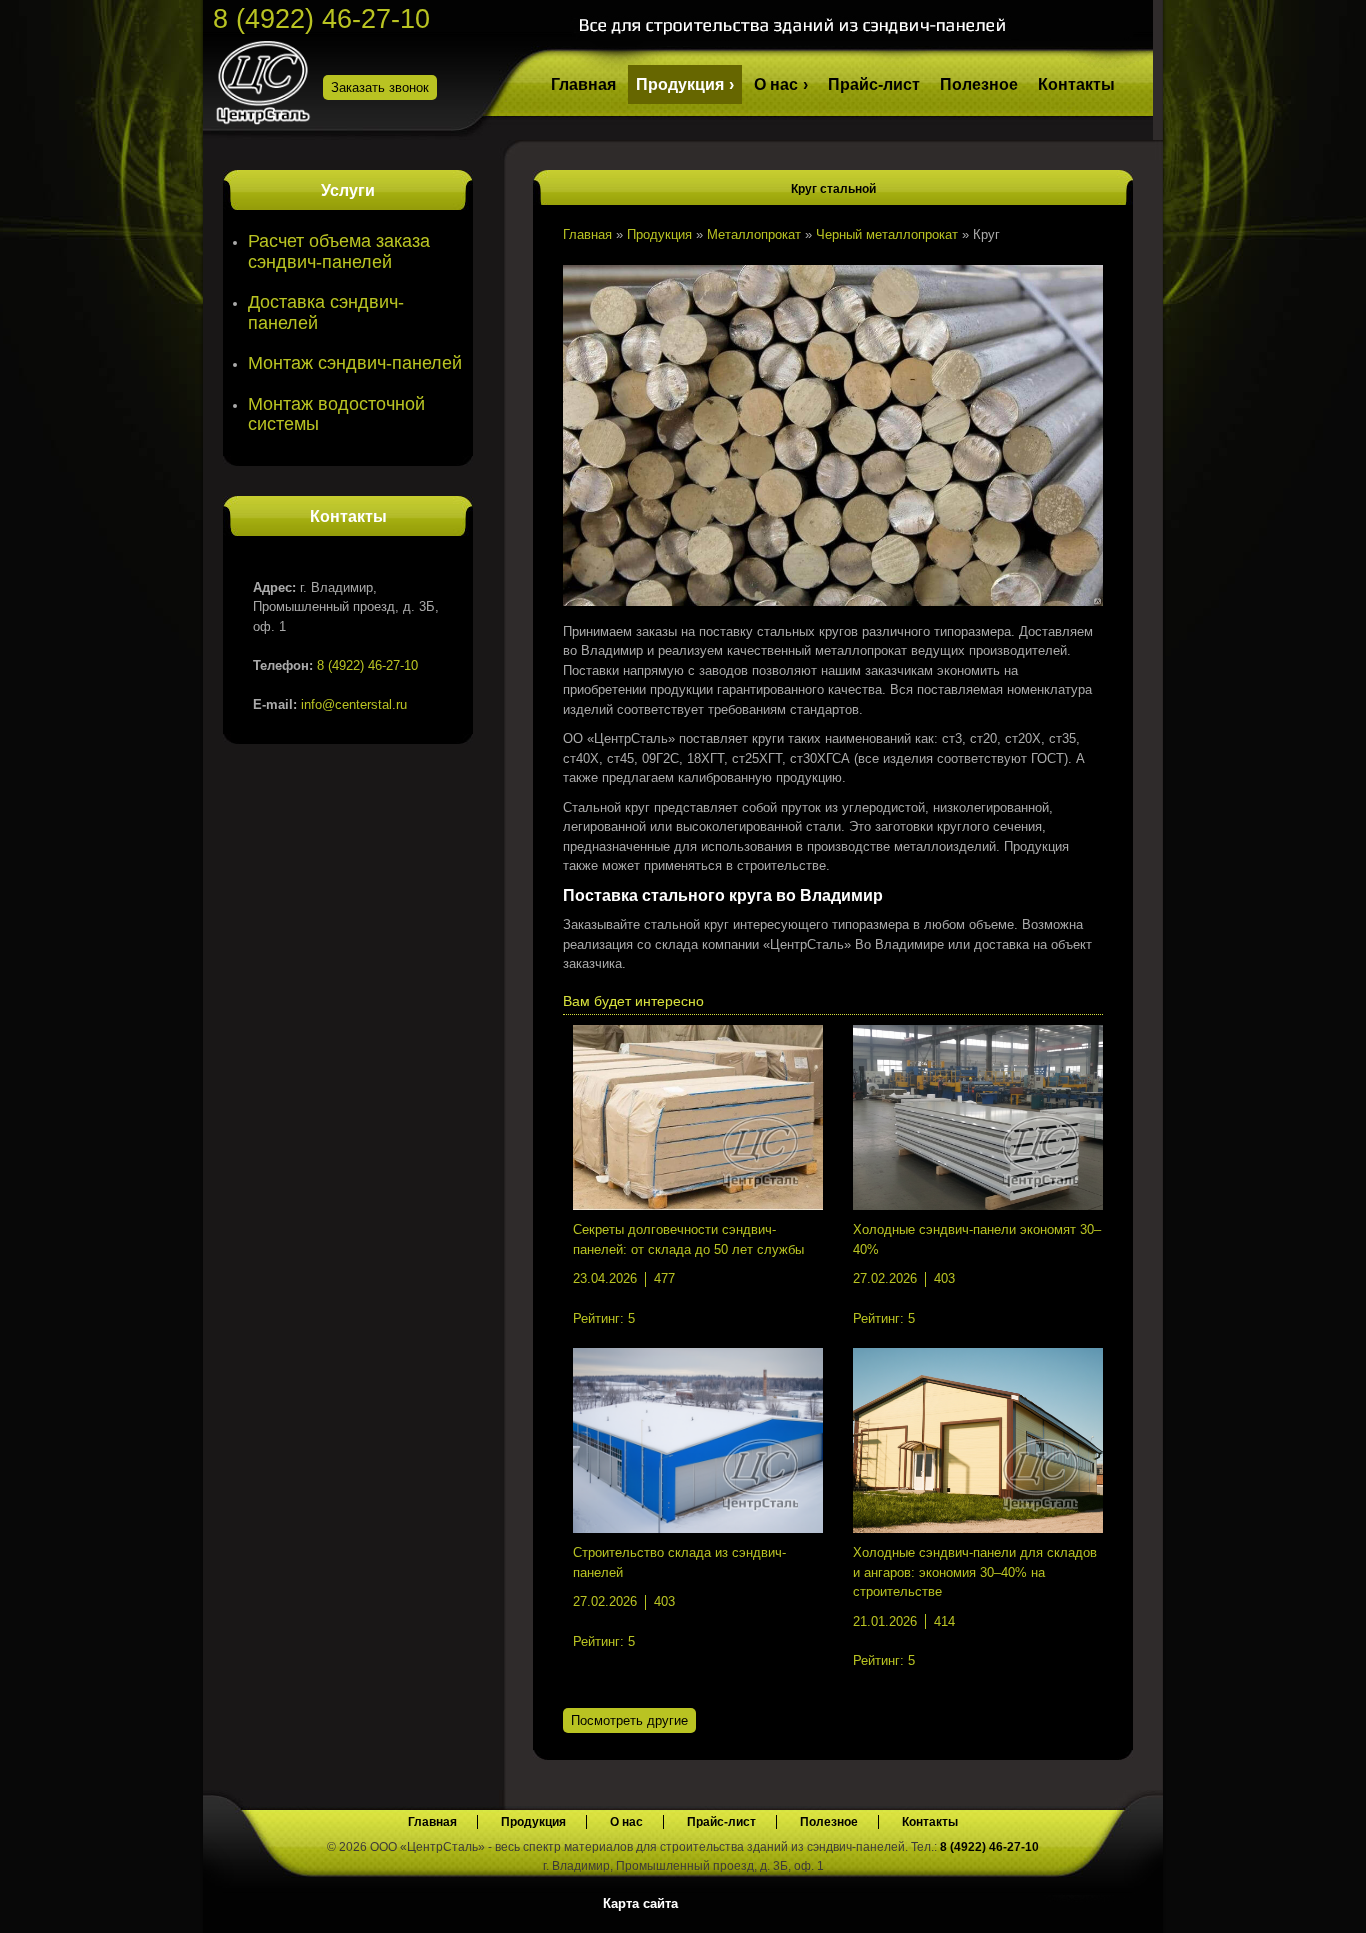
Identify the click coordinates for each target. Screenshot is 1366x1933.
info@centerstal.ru (354, 704)
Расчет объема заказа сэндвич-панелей (339, 251)
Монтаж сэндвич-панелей (355, 363)
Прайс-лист (874, 84)
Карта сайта (640, 1903)
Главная (583, 84)
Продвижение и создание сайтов (1105, 1902)
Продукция (680, 84)
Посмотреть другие (629, 1720)
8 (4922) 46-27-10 (321, 19)
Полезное (979, 84)
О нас (776, 84)
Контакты (1076, 84)
